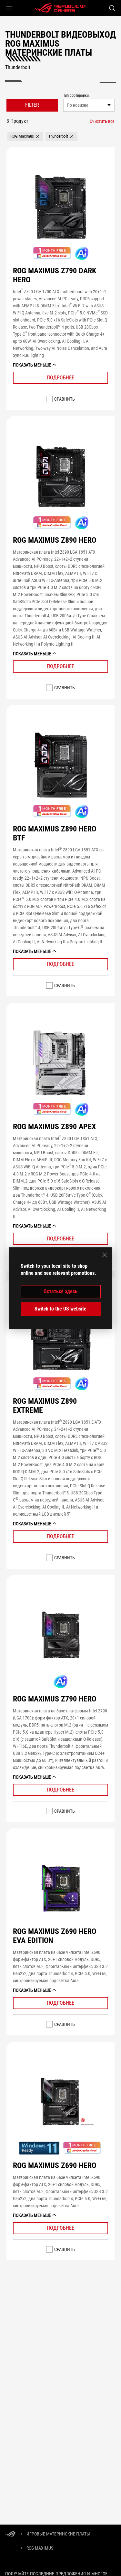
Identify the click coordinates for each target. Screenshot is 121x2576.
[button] (9, 8)
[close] (105, 1255)
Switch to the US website (60, 1309)
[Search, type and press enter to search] (112, 8)
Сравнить (65, 399)
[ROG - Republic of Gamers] (61, 8)
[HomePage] (10, 2534)
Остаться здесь (60, 1291)
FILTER (32, 105)
